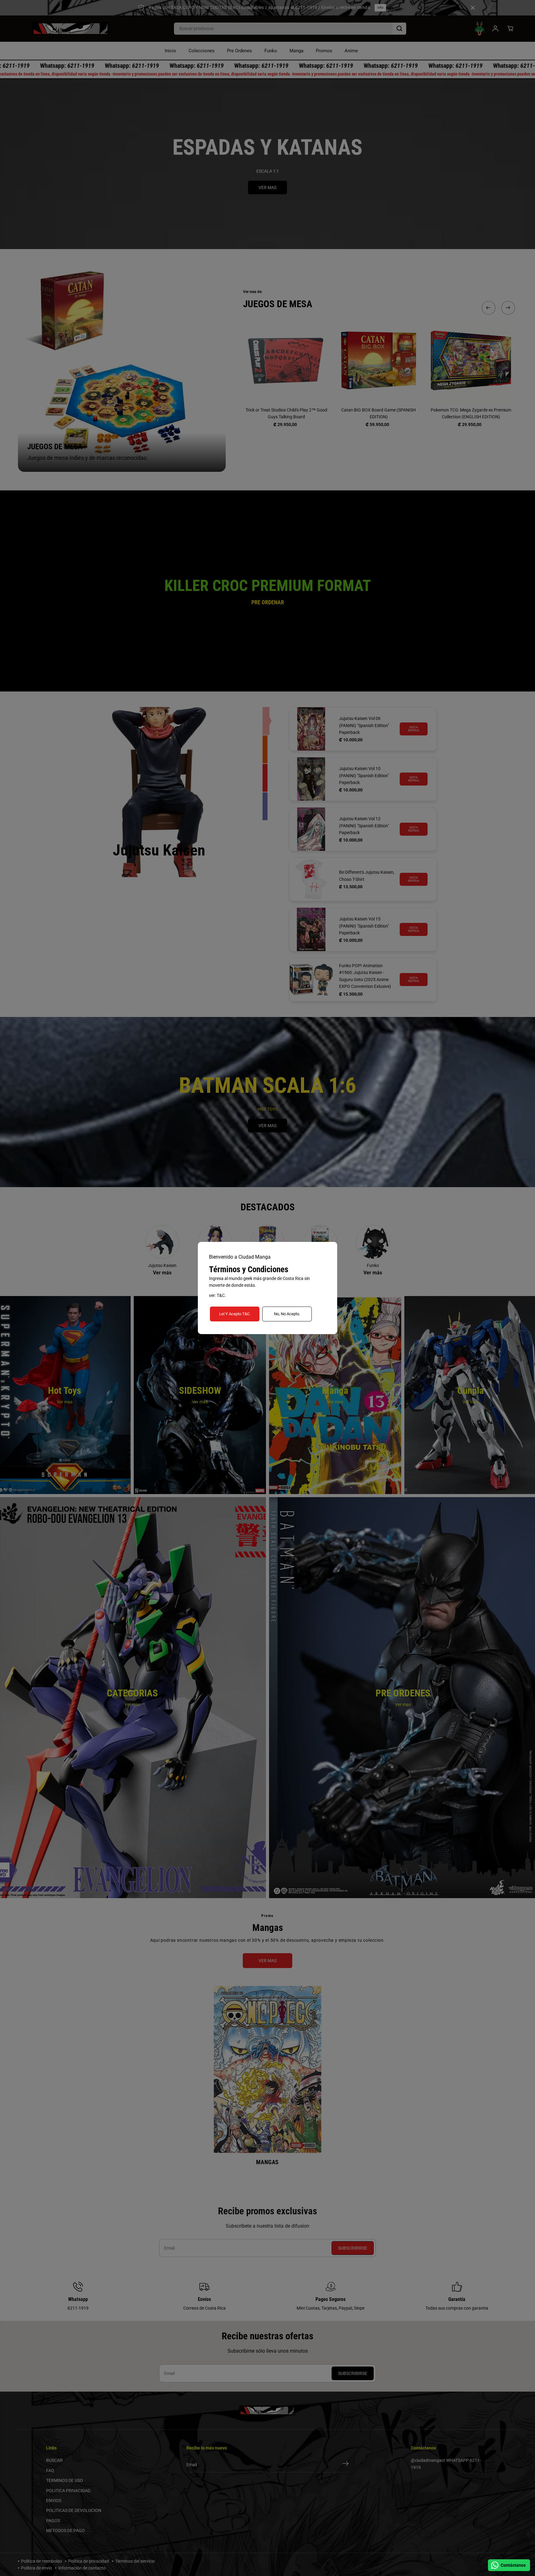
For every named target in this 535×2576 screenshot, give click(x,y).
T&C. (221, 1295)
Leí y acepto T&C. (235, 1314)
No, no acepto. (287, 1314)
